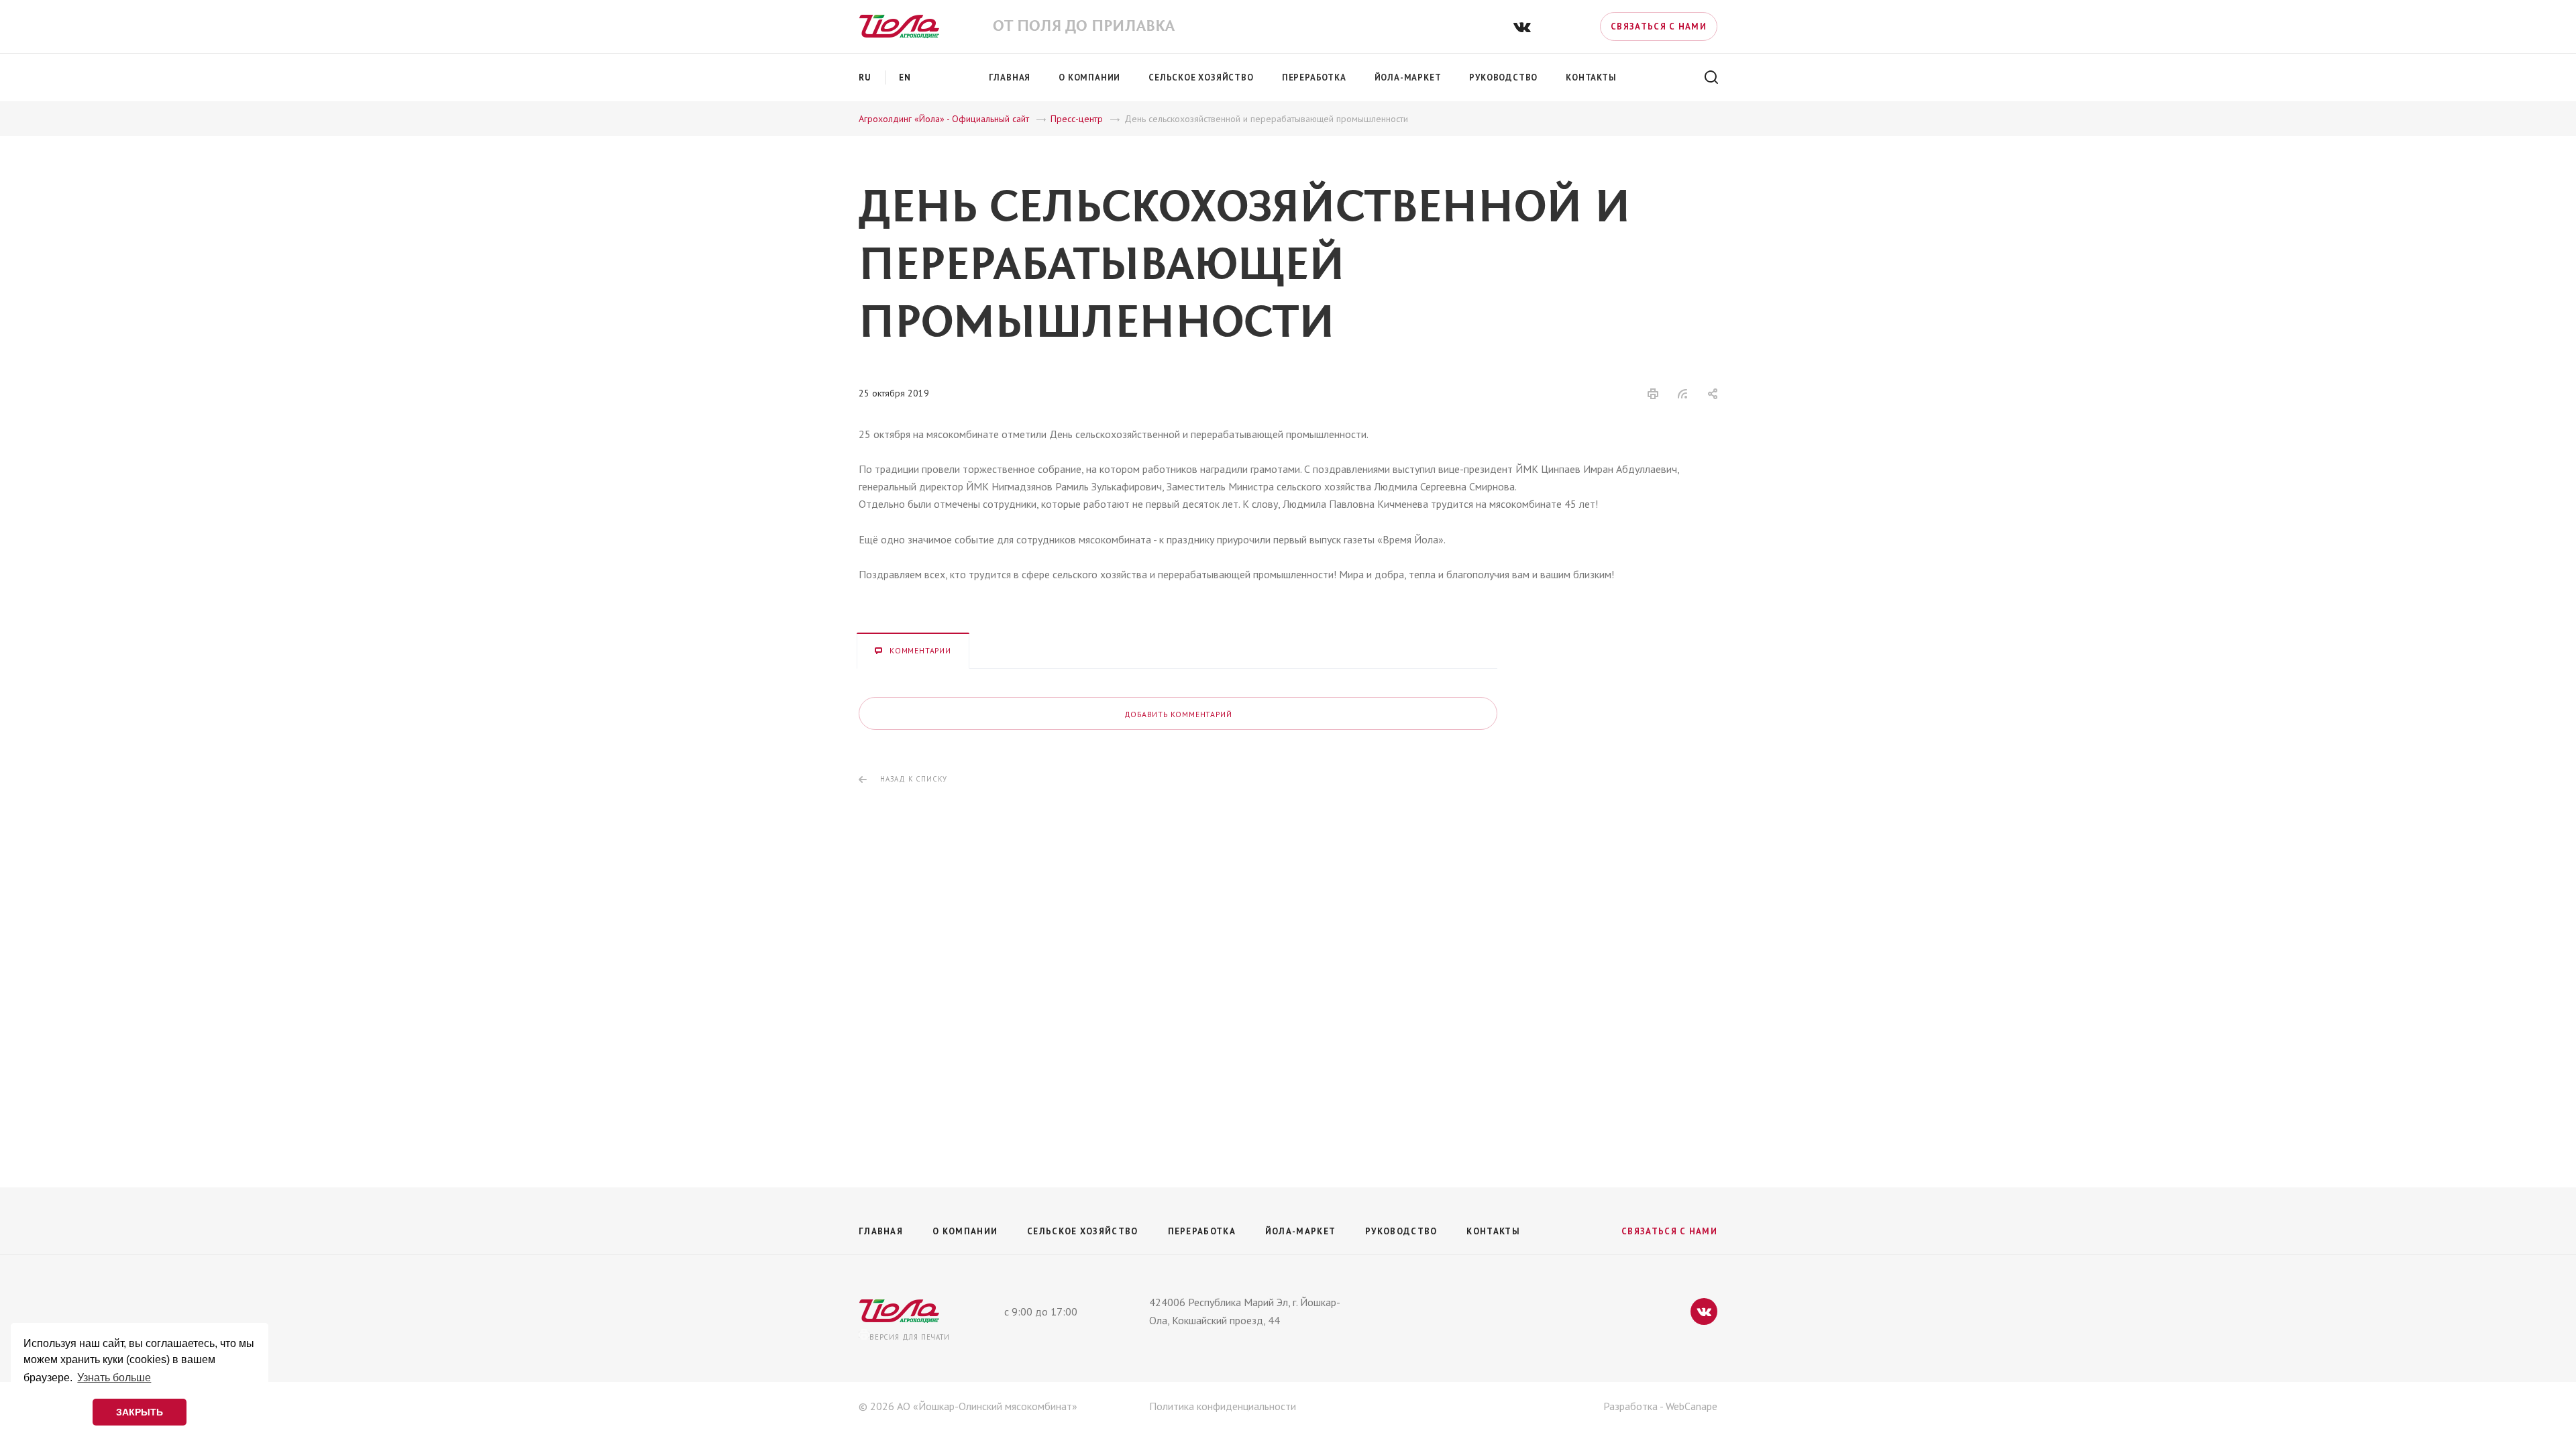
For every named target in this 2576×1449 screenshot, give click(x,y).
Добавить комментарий (1178, 714)
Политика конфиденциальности (1223, 1406)
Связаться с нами (1659, 26)
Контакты (1493, 1231)
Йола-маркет (1300, 1231)
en (905, 77)
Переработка (1202, 1231)
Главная (881, 1231)
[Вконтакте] (1522, 26)
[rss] (1683, 394)
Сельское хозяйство (1082, 1231)
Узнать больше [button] (114, 1378)
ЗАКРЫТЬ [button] (140, 1412)
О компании (965, 1231)
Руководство (1401, 1231)
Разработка (1630, 1406)
